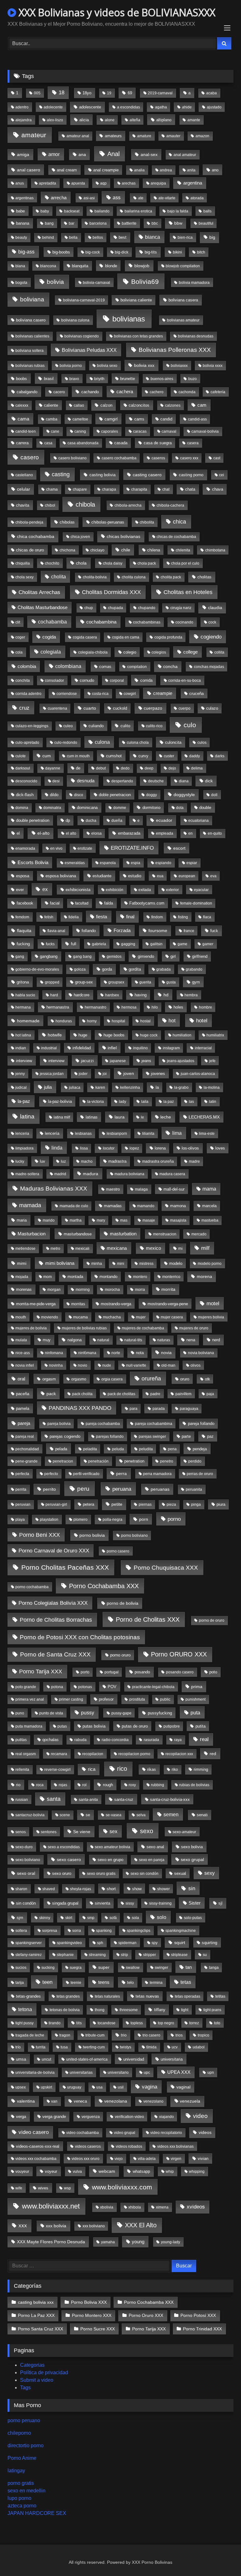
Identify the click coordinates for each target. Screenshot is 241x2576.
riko (175, 1770)
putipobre (172, 1726)
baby (45, 211)
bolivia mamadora (194, 283)
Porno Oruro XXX (146, 2315)
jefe (212, 1061)
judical (21, 1087)
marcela (209, 1206)
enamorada (25, 848)
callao (79, 405)
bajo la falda (178, 211)
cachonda (187, 392)
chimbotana (215, 550)
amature (144, 136)
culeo (68, 726)
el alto (71, 833)
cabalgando (27, 392)
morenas (24, 1289)
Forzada (122, 931)
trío (18, 2047)
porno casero (118, 1551)
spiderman (127, 1943)
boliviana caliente (136, 300)
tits (79, 2023)
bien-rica (185, 237)
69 (130, 93)
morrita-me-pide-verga (36, 1304)
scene (65, 1815)
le (142, 1117)
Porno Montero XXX (92, 2315)
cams (139, 419)
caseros (158, 458)
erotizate (85, 848)
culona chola (138, 743)
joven (129, 1073)
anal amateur (185, 155)
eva (213, 876)
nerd (216, 1340)
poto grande (26, 1687)
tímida (151, 2047)
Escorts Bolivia (33, 863)
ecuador (164, 820)
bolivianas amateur (183, 320)
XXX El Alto (141, 2225)
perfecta (22, 1474)
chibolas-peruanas (108, 522)
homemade (28, 1021)
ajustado (214, 107)
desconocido (26, 781)
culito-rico (154, 726)
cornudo (87, 680)
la (157, 1087)
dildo (54, 795)
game (182, 944)
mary (101, 1220)
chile (126, 550)
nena (191, 1340)
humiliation (182, 1035)
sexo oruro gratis (101, 1874)
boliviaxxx (179, 366)
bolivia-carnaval (96, 283)
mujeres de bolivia (31, 1328)
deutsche (156, 781)
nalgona (75, 1340)
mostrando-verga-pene (168, 1304)
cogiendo (211, 637)
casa (48, 443)
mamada (30, 1205)
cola (19, 652)
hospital (118, 1021)
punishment (195, 1699)
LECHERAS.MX (204, 1117)
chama (52, 489)
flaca (207, 917)
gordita (135, 969)
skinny (45, 1918)
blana (20, 266)
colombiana (68, 666)
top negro (166, 2023)
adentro (22, 107)
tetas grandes (68, 1996)
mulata (21, 1340)
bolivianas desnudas (196, 336)
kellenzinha (130, 1087)
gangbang (49, 956)
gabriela (99, 944)
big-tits (151, 252)
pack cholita (82, 1394)
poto (213, 1672)
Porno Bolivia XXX (89, 2302)
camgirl (111, 419)
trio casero (151, 2035)
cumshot (114, 756)
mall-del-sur (174, 1189)
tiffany (160, 2010)
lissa (84, 1148)
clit (18, 622)
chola (81, 563)
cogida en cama (126, 637)
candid (166, 419)
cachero (157, 392)
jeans (146, 1061)
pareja (24, 1423)
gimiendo (146, 956)
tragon (65, 2035)
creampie (163, 693)
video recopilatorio (166, 2133)
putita (201, 1726)
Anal (113, 154)
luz (63, 1161)
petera (88, 1504)
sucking (48, 1968)
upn (211, 2073)
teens (104, 1982)
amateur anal (78, 136)
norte (116, 1353)
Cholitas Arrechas (39, 592)
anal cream (67, 170)
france (189, 931)
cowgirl (130, 694)
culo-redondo (66, 743)
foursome (158, 931)
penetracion (63, 1461)
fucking (23, 944)
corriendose (67, 694)
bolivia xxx (144, 365)
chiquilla (23, 563)
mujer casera (172, 1317)
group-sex (84, 982)
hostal (145, 1021)
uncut (46, 2059)
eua (160, 876)
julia (48, 1087)
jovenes (158, 1074)
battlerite (129, 223)
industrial (49, 1048)
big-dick (122, 252)
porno (174, 1519)
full (74, 944)
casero (30, 457)
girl (173, 956)
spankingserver (29, 1943)
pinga (196, 1504)
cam (202, 405)
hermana (23, 1007)
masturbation (123, 1234)
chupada (115, 608)
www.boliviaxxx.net (51, 2206)
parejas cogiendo (65, 1436)
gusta (171, 982)
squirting (209, 1943)
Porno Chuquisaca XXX (166, 1567)
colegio (130, 652)
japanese (118, 1061)
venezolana (116, 2101)
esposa (23, 876)
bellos (98, 237)
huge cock (149, 1035)
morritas (78, 1304)
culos (202, 743)
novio (83, 1365)
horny (92, 1021)
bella (73, 237)
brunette (128, 379)
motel (213, 1304)
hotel (202, 1021)
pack (51, 1394)
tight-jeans (212, 2010)
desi (56, 781)
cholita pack (171, 577)
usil (121, 2087)
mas (124, 1220)
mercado (199, 1234)
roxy (132, 1785)
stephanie (65, 1955)
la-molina (212, 1087)
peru (83, 1489)
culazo (212, 708)
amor (54, 154)
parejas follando (110, 1437)
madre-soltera (27, 1174)
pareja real (25, 1437)
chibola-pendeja (29, 522)
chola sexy (24, 577)
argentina (193, 183)
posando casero (180, 1672)
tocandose (107, 2023)
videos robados (129, 2146)
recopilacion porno (134, 1754)
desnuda (86, 781)
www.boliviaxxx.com (122, 2187)
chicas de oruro (30, 550)
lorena (160, 1148)
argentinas (24, 198)
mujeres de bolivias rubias (84, 1328)
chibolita (147, 522)
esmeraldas (75, 863)
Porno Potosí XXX (198, 2315)
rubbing (158, 1785)
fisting (183, 917)
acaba (212, 93)
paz (210, 1436)
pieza (171, 1504)
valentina (26, 2101)
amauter (173, 136)
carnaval (169, 431)
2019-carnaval (160, 93)
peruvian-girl (56, 1504)
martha (76, 1220)
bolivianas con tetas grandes (138, 336)
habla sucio (25, 995)
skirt (69, 1918)
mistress (146, 1264)
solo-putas (193, 1918)
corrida (146, 680)
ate (141, 198)
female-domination (196, 903)
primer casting (71, 1699)
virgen (176, 2159)
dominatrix (52, 808)
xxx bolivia (56, 2226)
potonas (85, 1687)
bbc (155, 223)
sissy (130, 1903)
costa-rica (100, 694)
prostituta (137, 1699)
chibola (85, 504)
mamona (178, 1206)
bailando (102, 211)
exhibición (115, 890)
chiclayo (97, 550)
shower (163, 1889)
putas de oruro (135, 1726)
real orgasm (26, 1754)
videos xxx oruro (86, 2159)
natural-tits (133, 1340)
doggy (152, 795)
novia (166, 1353)
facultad (82, 903)
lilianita (148, 1134)
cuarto (90, 708)
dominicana (87, 808)
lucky (20, 1161)
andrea (166, 170)
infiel (112, 1048)
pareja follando (201, 1424)
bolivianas (129, 319)
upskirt (46, 2087)
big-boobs (61, 252)
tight (185, 2010)
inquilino (140, 1048)
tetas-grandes (28, 1996)
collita (219, 652)
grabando (194, 969)
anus (20, 183)
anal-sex (149, 154)
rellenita (22, 1770)
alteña (135, 120)
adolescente (90, 107)
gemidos (114, 957)
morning (83, 1290)
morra (140, 1290)
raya (178, 1740)
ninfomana (54, 1353)
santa (54, 1799)
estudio (135, 876)
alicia (84, 120)
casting (61, 474)
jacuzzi (87, 1061)
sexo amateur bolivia (112, 1847)
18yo (87, 93)
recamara (59, 1754)
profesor (106, 1699)
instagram (171, 1048)
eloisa (96, 833)
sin (192, 1888)
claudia (215, 607)
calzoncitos (139, 405)
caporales (110, 431)
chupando (147, 608)
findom (157, 917)
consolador (54, 681)
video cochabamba (83, 2133)
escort (179, 848)
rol (84, 1785)
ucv (175, 2047)
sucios (21, 1968)
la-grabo (181, 1087)
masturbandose (78, 1234)
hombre (206, 1007)
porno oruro (120, 1655)
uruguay (74, 2087)
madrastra (117, 1161)
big (212, 237)
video (200, 2116)
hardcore (82, 995)
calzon (106, 405)
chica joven (80, 537)
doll (214, 795)
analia (139, 170)
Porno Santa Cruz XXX (40, 2329)
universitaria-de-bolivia (35, 2073)
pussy (88, 1713)
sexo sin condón (145, 1874)
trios (179, 2035)
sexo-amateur (184, 1832)
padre (155, 1394)
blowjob (142, 266)
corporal (117, 681)
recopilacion (93, 1754)
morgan (54, 1290)
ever (20, 890)
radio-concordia (115, 1740)
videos (205, 2132)
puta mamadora (29, 1726)
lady (123, 1102)
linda (57, 1148)
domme (120, 808)
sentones (49, 1832)
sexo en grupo (110, 1860)
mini (121, 1264)
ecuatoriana (198, 821)
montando (108, 1277)
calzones (173, 405)
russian (22, 1800)
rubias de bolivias (194, 1785)
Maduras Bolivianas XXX (54, 1189)
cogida (49, 637)
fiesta (102, 917)
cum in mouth (78, 756)
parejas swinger (152, 1437)
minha (97, 1264)
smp (91, 1918)
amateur (34, 135)
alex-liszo (55, 120)
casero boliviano (72, 458)
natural (103, 1340)
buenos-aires (162, 379)
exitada (145, 890)
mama (209, 1189)
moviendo (50, 1317)
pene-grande (27, 1461)
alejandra (24, 120)
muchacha (112, 1317)
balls (207, 211)
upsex (21, 2087)
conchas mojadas (209, 667)
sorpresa (50, 1931)
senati (202, 1815)
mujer (141, 1317)
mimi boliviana (60, 1263)
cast (217, 458)
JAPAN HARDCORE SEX (37, 2513)
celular (24, 489)
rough (108, 1785)
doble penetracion (115, 795)
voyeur (51, 2171)
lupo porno (19, 2498)
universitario (118, 2073)
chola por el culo (185, 563)
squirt (180, 1942)
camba (52, 419)
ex (45, 889)
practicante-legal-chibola (153, 1687)
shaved (49, 1889)
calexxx (22, 405)
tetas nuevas (147, 1996)
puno (20, 1713)
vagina (150, 2087)
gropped (52, 982)
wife (19, 2188)
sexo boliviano (28, 1860)
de (78, 768)
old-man (168, 1365)
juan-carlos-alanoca (198, 1074)
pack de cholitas (121, 1394)
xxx (23, 2226)
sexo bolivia (192, 1847)
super (104, 1967)
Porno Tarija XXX (41, 1671)
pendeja (200, 1449)
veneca (80, 2101)
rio (18, 1785)
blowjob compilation (183, 266)
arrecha (59, 198)
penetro (167, 1461)
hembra (191, 995)
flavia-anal (56, 931)
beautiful (206, 223)
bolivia (55, 282)
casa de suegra (158, 443)
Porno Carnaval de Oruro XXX (54, 1551)
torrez (194, 2023)
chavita (23, 505)
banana (23, 223)
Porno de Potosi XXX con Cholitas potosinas (80, 1637)
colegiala (51, 652)
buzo (193, 379)
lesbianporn (117, 1134)
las (191, 1102)
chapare (80, 489)
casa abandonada (83, 443)
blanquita (80, 266)
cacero (59, 392)
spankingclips (139, 1931)
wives (43, 2188)
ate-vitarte (167, 198)
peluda (118, 1449)
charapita (139, 489)
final (130, 917)
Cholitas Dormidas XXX (111, 592)
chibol (50, 505)
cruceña (196, 694)
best (123, 237)
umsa (21, 2059)
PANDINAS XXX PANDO (80, 1408)
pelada (61, 1449)
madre (194, 1161)
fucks (50, 944)
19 (109, 93)
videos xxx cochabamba (36, 2159)
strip (124, 1955)
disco (79, 795)
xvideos (196, 2207)
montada (75, 1277)
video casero (34, 2132)
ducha (91, 821)
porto (85, 1672)
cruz (24, 708)
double (205, 808)
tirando (55, 2023)
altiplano (164, 120)
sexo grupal (192, 1859)
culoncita (173, 742)
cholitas (204, 577)
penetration (134, 1461)
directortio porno (26, 2446)
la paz (169, 1102)
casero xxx (189, 458)
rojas (63, 1785)
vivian (203, 2159)
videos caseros (88, 2146)
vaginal (183, 2087)
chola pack (147, 563)
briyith (99, 379)
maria (22, 1220)
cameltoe (80, 419)
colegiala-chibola (93, 652)
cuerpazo (153, 708)
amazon (202, 136)
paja (210, 1394)
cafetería (218, 392)
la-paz (24, 1101)
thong (100, 2010)
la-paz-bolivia (60, 1101)
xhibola (135, 2207)
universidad (134, 2059)
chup (89, 608)
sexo (147, 1831)
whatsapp (141, 2171)
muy (47, 1340)
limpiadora (24, 1148)
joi (105, 1074)
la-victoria (96, 1102)
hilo (155, 1007)
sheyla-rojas (80, 1889)
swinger (161, 1968)
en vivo (56, 848)
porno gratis (21, 2483)
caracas (140, 431)
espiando (163, 863)
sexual (180, 1873)
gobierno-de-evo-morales (37, 969)
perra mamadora (157, 1474)
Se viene (82, 1832)
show (137, 1889)
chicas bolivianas (123, 536)
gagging (128, 944)
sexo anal (155, 1847)
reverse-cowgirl (57, 1770)
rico (122, 1769)
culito (125, 726)
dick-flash (25, 795)
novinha (56, 1365)
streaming (97, 1955)
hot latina (23, 1035)
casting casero (147, 475)
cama (23, 419)
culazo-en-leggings (32, 726)
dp (68, 820)
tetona (25, 2009)
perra (121, 1473)
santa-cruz (124, 1799)
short (111, 1889)
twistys (126, 2047)
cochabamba (52, 622)
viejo (119, 2159)
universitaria (172, 2059)
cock (212, 622)
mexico (153, 1248)
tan (189, 1967)
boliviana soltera (29, 351)
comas (105, 667)
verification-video (129, 2117)
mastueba (210, 1220)
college (190, 652)
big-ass (26, 252)
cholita (59, 577)
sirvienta (102, 1903)
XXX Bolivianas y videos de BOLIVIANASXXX (116, 12)
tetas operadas (187, 1996)
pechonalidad (27, 1449)
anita (191, 170)
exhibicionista (78, 890)
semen (171, 1814)
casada (121, 443)
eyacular (201, 890)
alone (110, 120)
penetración (98, 1461)
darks (220, 756)
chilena (154, 550)
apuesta (78, 183)
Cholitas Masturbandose (43, 607)
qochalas (51, 1740)
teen (47, 1982)
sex (113, 1831)
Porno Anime (22, 2458)
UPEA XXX (179, 2072)
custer (169, 756)
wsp (67, 2188)
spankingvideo (69, 1943)
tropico (204, 2035)
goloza (80, 969)
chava (218, 489)
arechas (129, 183)
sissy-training (160, 1903)
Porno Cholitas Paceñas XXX (65, 1567)
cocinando (184, 622)
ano (215, 170)
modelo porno (210, 1264)
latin (213, 1102)
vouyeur (22, 2172)
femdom (22, 917)
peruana (122, 1489)
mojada (22, 1277)
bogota (21, 283)
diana (184, 781)
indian (21, 1048)
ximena (162, 2207)
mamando (146, 1206)
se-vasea (114, 1815)
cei (222, 475)
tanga (214, 1968)
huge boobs (114, 1035)
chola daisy (113, 563)
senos (21, 1832)
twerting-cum (94, 2047)
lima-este (207, 1134)
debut (101, 768)
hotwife (55, 1035)
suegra (76, 1968)
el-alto (43, 833)
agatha (161, 107)
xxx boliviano (94, 2226)
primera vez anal (30, 1699)
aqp (103, 183)
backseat (72, 211)
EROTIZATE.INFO (132, 848)
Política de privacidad (44, 2373)
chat (166, 489)
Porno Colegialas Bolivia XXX (53, 1603)
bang (49, 223)
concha (170, 666)
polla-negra (112, 1520)
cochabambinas (147, 622)
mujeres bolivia (211, 1317)
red (213, 1754)
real (204, 1739)
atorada (197, 198)
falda (109, 903)
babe (20, 211)
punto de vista (51, 1713)
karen (100, 1087)
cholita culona (134, 577)
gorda (107, 969)
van (54, 2101)
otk (207, 1379)
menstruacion (165, 1234)
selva (141, 1815)
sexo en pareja (152, 1860)
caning (80, 431)
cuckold (120, 708)
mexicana (117, 1248)
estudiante (102, 876)
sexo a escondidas (64, 1847)
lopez (134, 1148)
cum (47, 756)
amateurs (113, 136)
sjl (220, 1903)
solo (162, 1917)
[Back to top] (222, 2557)
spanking (104, 1931)
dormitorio (151, 808)
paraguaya (189, 1409)
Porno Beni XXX (40, 1535)
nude (107, 1365)
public (165, 1699)
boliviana (32, 299)
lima (177, 1133)
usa (99, 2087)
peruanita (194, 1489)
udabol (199, 2047)
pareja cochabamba (103, 1424)
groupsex (116, 982)
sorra (77, 1931)
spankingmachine (181, 1931)
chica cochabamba (36, 536)
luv (43, 1161)
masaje (149, 1220)
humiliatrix (215, 1035)
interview (24, 1061)
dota (180, 808)
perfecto (51, 1474)
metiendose (25, 1249)
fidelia (74, 917)
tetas (186, 1982)
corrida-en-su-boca (185, 681)
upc (147, 2073)
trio (124, 2035)
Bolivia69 (145, 282)
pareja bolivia (59, 1424)
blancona (48, 266)
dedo (125, 768)
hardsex (112, 995)
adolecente (53, 107)
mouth (21, 1317)
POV (112, 1687)
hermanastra (58, 1007)
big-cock (93, 252)
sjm (20, 1918)
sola (135, 1918)
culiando (96, 726)
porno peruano (24, 2420)
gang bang (82, 957)
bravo (74, 379)
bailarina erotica (138, 211)
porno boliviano (134, 1536)
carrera (22, 443)
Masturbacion (32, 1234)
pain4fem (183, 1394)
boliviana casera (183, 300)
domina (22, 808)
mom (48, 1277)
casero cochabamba (119, 458)
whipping (197, 2172)
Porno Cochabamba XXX (104, 1586)
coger (20, 637)
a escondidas (129, 107)
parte (186, 1436)
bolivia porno (71, 366)
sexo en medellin (27, 2491)
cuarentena (57, 708)
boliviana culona (75, 320)
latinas (92, 1117)
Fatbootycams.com (147, 903)
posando (142, 1672)
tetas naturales (107, 1996)
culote (21, 756)
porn (144, 1519)
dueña (117, 821)
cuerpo (185, 708)
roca (40, 1785)
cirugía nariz (181, 608)
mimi (22, 1263)
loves (220, 1148)
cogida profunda (168, 637)
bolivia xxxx (213, 366)
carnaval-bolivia (205, 431)
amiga (23, 154)
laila (145, 1102)
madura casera (172, 1174)
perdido (195, 1461)
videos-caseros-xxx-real (38, 2146)
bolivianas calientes (32, 336)
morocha (112, 1290)
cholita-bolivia (95, 577)
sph (100, 1943)
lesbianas (83, 1134)
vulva (77, 2172)
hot (172, 1020)
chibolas (67, 522)
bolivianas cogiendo (82, 336)
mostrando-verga (116, 1304)
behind (48, 237)
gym (196, 982)
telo (130, 1982)
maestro (113, 1189)
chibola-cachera (170, 505)
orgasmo (79, 1379)
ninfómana (87, 1353)
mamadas (113, 1206)
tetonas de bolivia (65, 2010)
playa (20, 1520)
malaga (141, 1189)
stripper (150, 1955)
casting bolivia (102, 475)
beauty (21, 237)
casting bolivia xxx (36, 2302)
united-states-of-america (87, 2059)
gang (20, 957)
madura (91, 1174)
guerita (145, 982)
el (18, 833)
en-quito (215, 833)
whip (170, 2172)
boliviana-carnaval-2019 (84, 300)
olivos (195, 1365)
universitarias (81, 2073)
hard (54, 995)
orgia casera (112, 1379)
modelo (176, 1263)
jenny (20, 1074)
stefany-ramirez (29, 1955)
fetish (49, 917)
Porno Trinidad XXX (202, 2329)
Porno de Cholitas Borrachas (56, 1620)
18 (62, 93)
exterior (172, 890)
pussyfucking (160, 1713)
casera (193, 443)
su (205, 1955)
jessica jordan (52, 1074)
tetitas (220, 1996)
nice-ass (23, 1353)
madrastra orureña (158, 1161)
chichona (67, 550)
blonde (111, 266)
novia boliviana (201, 1353)
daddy (195, 756)
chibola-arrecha (128, 505)
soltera (21, 1931)
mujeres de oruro (194, 1328)
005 (37, 93)
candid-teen (26, 431)
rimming (201, 1769)
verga (21, 2117)
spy (155, 1943)
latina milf (62, 1117)
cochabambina (101, 622)
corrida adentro (28, 694)
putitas (21, 1740)
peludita (146, 1449)
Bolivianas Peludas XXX (89, 350)
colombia (27, 666)
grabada (163, 969)
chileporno (19, 2433)
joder (83, 1074)
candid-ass (197, 419)
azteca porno (22, 2506)
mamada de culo (74, 1206)
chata (190, 489)
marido (49, 1220)
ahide (187, 107)
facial (55, 903)
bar (72, 223)
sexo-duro (24, 1847)
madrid (60, 1174)
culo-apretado (27, 743)
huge (83, 1035)
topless (137, 2023)
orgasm (49, 1379)
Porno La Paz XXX (36, 2315)
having (141, 995)
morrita (168, 1289)
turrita (41, 2047)
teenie (76, 1983)
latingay (16, 2471)
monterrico (171, 1277)
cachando (90, 392)
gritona (23, 982)
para (134, 1409)
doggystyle (184, 795)
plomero (80, 1520)
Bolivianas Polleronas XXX (175, 350)
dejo (172, 768)
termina (156, 1983)
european (187, 876)
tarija (20, 1983)
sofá (113, 1918)
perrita (21, 1489)
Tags (25, 2388)
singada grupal (65, 1903)
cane (55, 431)
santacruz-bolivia (30, 1815)
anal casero (29, 170)
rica (92, 1769)
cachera (125, 392)
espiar (192, 863)
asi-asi (89, 198)
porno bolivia (92, 1535)
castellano (24, 475)
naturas (164, 1340)
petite (117, 1504)
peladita (90, 1449)
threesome (129, 2010)
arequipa (158, 183)
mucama (80, 1317)
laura (120, 1117)
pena (172, 1449)
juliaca (75, 1087)
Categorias (32, 2365)
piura (221, 1504)
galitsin (156, 944)
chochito (52, 563)
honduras (64, 1021)
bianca (153, 237)
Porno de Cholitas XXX (148, 1619)
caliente (51, 405)
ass (117, 197)
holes (178, 1007)
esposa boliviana (61, 876)
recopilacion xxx (179, 1754)
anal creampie (106, 170)
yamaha (108, 2242)
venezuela (190, 2101)
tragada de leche (30, 2035)
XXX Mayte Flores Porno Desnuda (51, 2242)
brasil (49, 379)
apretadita (48, 183)
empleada (165, 833)
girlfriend (200, 956)
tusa (64, 2047)
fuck (214, 931)
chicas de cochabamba (176, 537)
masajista (178, 1220)
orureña (151, 1379)
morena (204, 1276)
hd (166, 995)
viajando (166, 2117)
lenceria (22, 1134)
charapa (109, 489)
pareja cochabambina (154, 1424)
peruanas (160, 1489)
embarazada (129, 833)
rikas (152, 1769)
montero (140, 1277)
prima (197, 1687)
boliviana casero (31, 320)
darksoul (23, 768)
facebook (25, 903)
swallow (133, 1968)
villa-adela (147, 2159)
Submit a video (37, 2380)
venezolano (153, 2101)
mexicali (82, 1249)
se (88, 1815)
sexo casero (69, 1859)
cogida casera (85, 637)
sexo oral (26, 1873)
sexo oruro (62, 1873)
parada (159, 1409)
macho (87, 1161)
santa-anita (88, 1800)
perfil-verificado (86, 1474)
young (138, 2242)
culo (190, 725)
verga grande (54, 2117)
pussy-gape (121, 1713)
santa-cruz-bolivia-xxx (170, 1799)
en (190, 833)
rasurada (151, 1740)
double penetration (33, 820)
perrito (49, 1489)
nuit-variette (136, 1365)
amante (194, 120)
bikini (177, 252)
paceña (23, 1394)
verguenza (91, 2117)
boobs (21, 379)
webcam (107, 2171)
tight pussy (24, 2023)
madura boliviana (129, 1174)
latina (27, 1116)
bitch (201, 252)
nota (140, 1353)
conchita (23, 681)
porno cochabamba (32, 1587)
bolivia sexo (107, 366)
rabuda (80, 1740)
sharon (21, 1889)
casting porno (191, 475)
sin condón (26, 1903)
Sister (195, 1903)
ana (82, 154)
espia (136, 863)
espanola (108, 863)
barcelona (98, 223)
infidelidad (82, 1048)
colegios (159, 652)
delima (197, 768)
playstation (49, 1520)
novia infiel (25, 1365)
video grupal (125, 2133)
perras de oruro (200, 1474)
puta (195, 1713)
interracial (203, 1048)
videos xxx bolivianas (175, 2146)
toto (217, 2023)
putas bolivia (94, 1726)
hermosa (129, 1007)
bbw (178, 223)
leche (166, 1117)
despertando (122, 781)
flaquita (24, 931)
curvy (143, 756)
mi (180, 1248)
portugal (112, 1672)
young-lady (171, 2242)
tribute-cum (95, 2035)
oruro (185, 1379)
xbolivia (107, 2207)
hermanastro (96, 1007)
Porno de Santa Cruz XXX (55, 1654)
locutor (109, 1148)
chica (179, 522)
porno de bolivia (123, 1603)
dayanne (53, 768)
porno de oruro (212, 1620)
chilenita (183, 550)
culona (102, 742)
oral (21, 1379)
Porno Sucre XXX (98, 2329)
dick (209, 781)
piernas (145, 1504)
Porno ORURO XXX (179, 1654)
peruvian (23, 1504)
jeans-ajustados (181, 1061)
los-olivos (190, 1148)
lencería (52, 1133)
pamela (23, 1408)
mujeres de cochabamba (143, 1328)
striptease (179, 1955)
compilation (137, 667)
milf (205, 1248)
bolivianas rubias (30, 366)
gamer (208, 944)
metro (55, 1249)
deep (149, 768)
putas (62, 1726)
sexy (209, 1873)
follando (89, 931)
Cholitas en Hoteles (188, 592)
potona (57, 1687)
